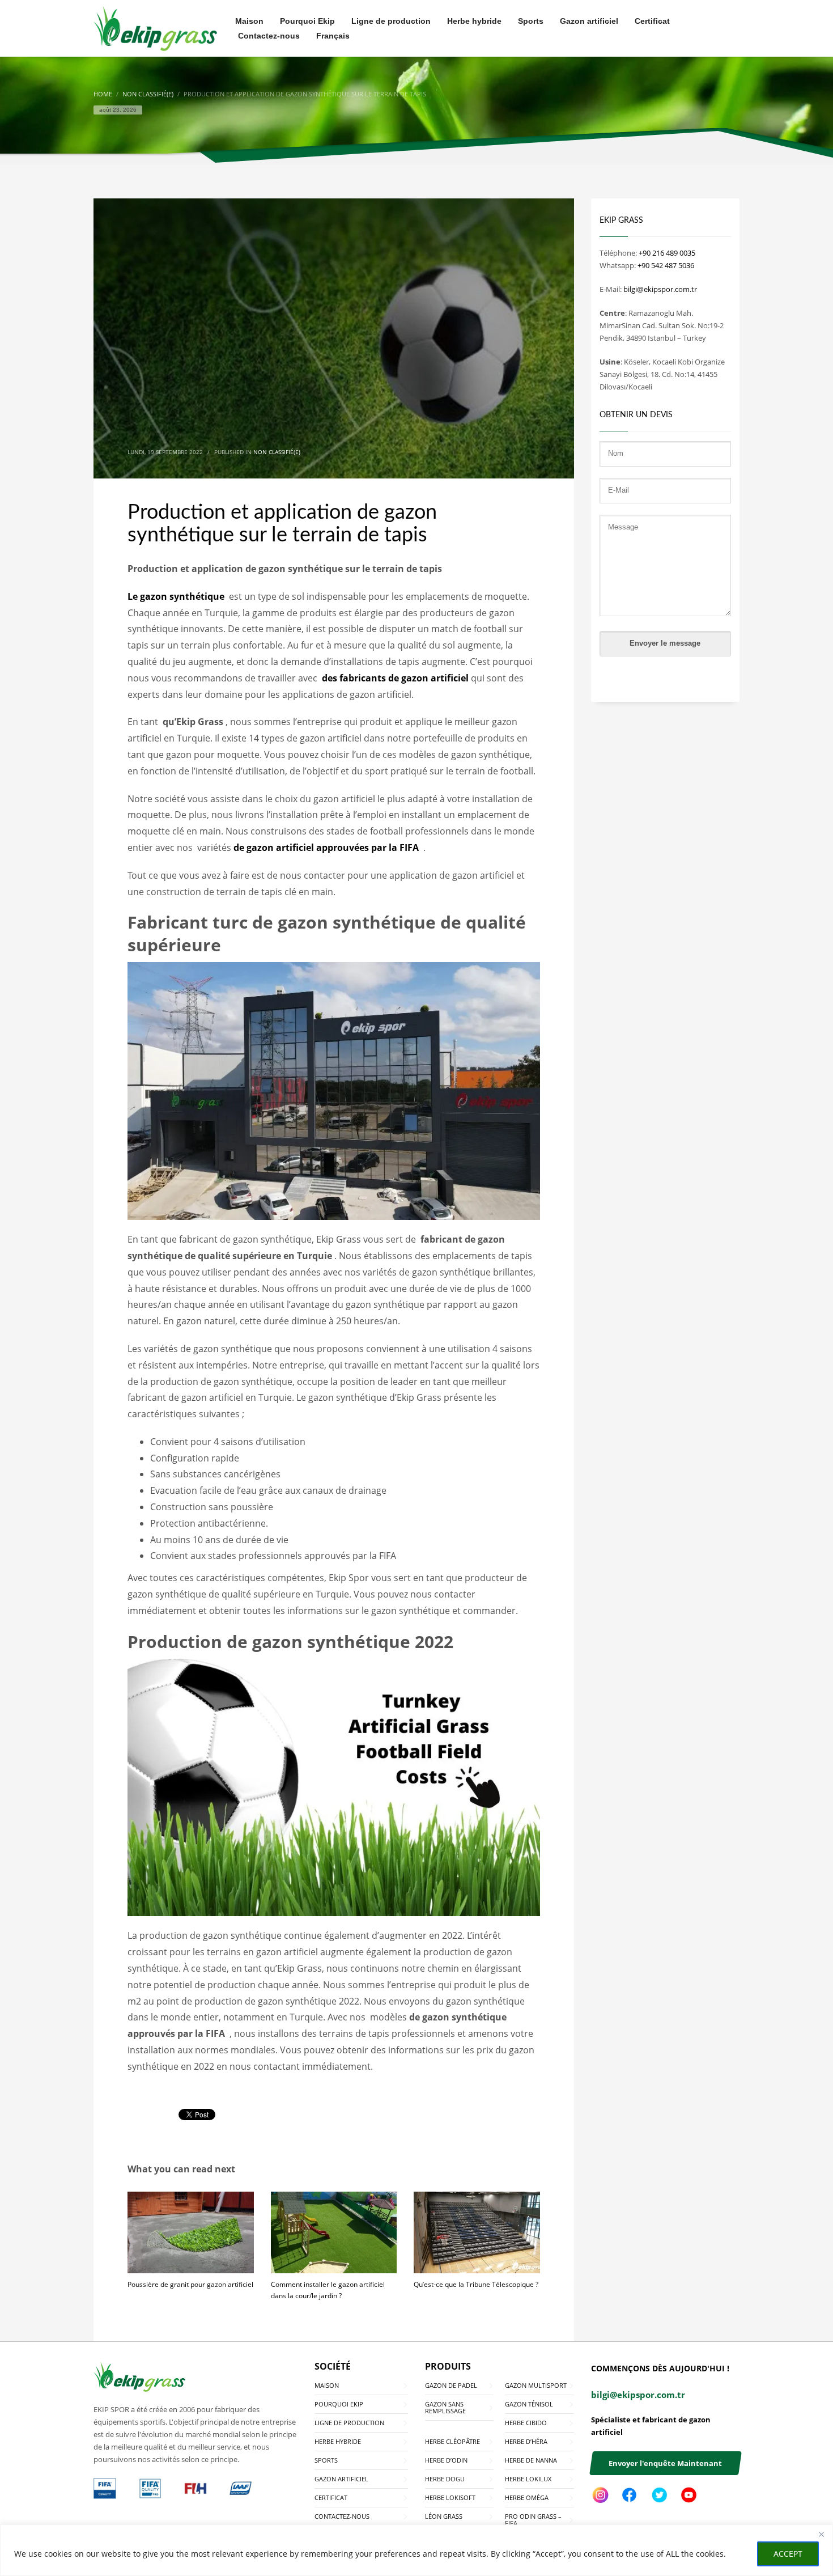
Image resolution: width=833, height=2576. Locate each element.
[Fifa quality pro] (150, 2488)
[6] (241, 2488)
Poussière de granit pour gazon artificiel (190, 2284)
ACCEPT (788, 2554)
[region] (416, 2550)
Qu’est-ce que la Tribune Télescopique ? (476, 2284)
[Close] (821, 2534)
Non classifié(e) (277, 452)
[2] (195, 2488)
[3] (105, 2488)
